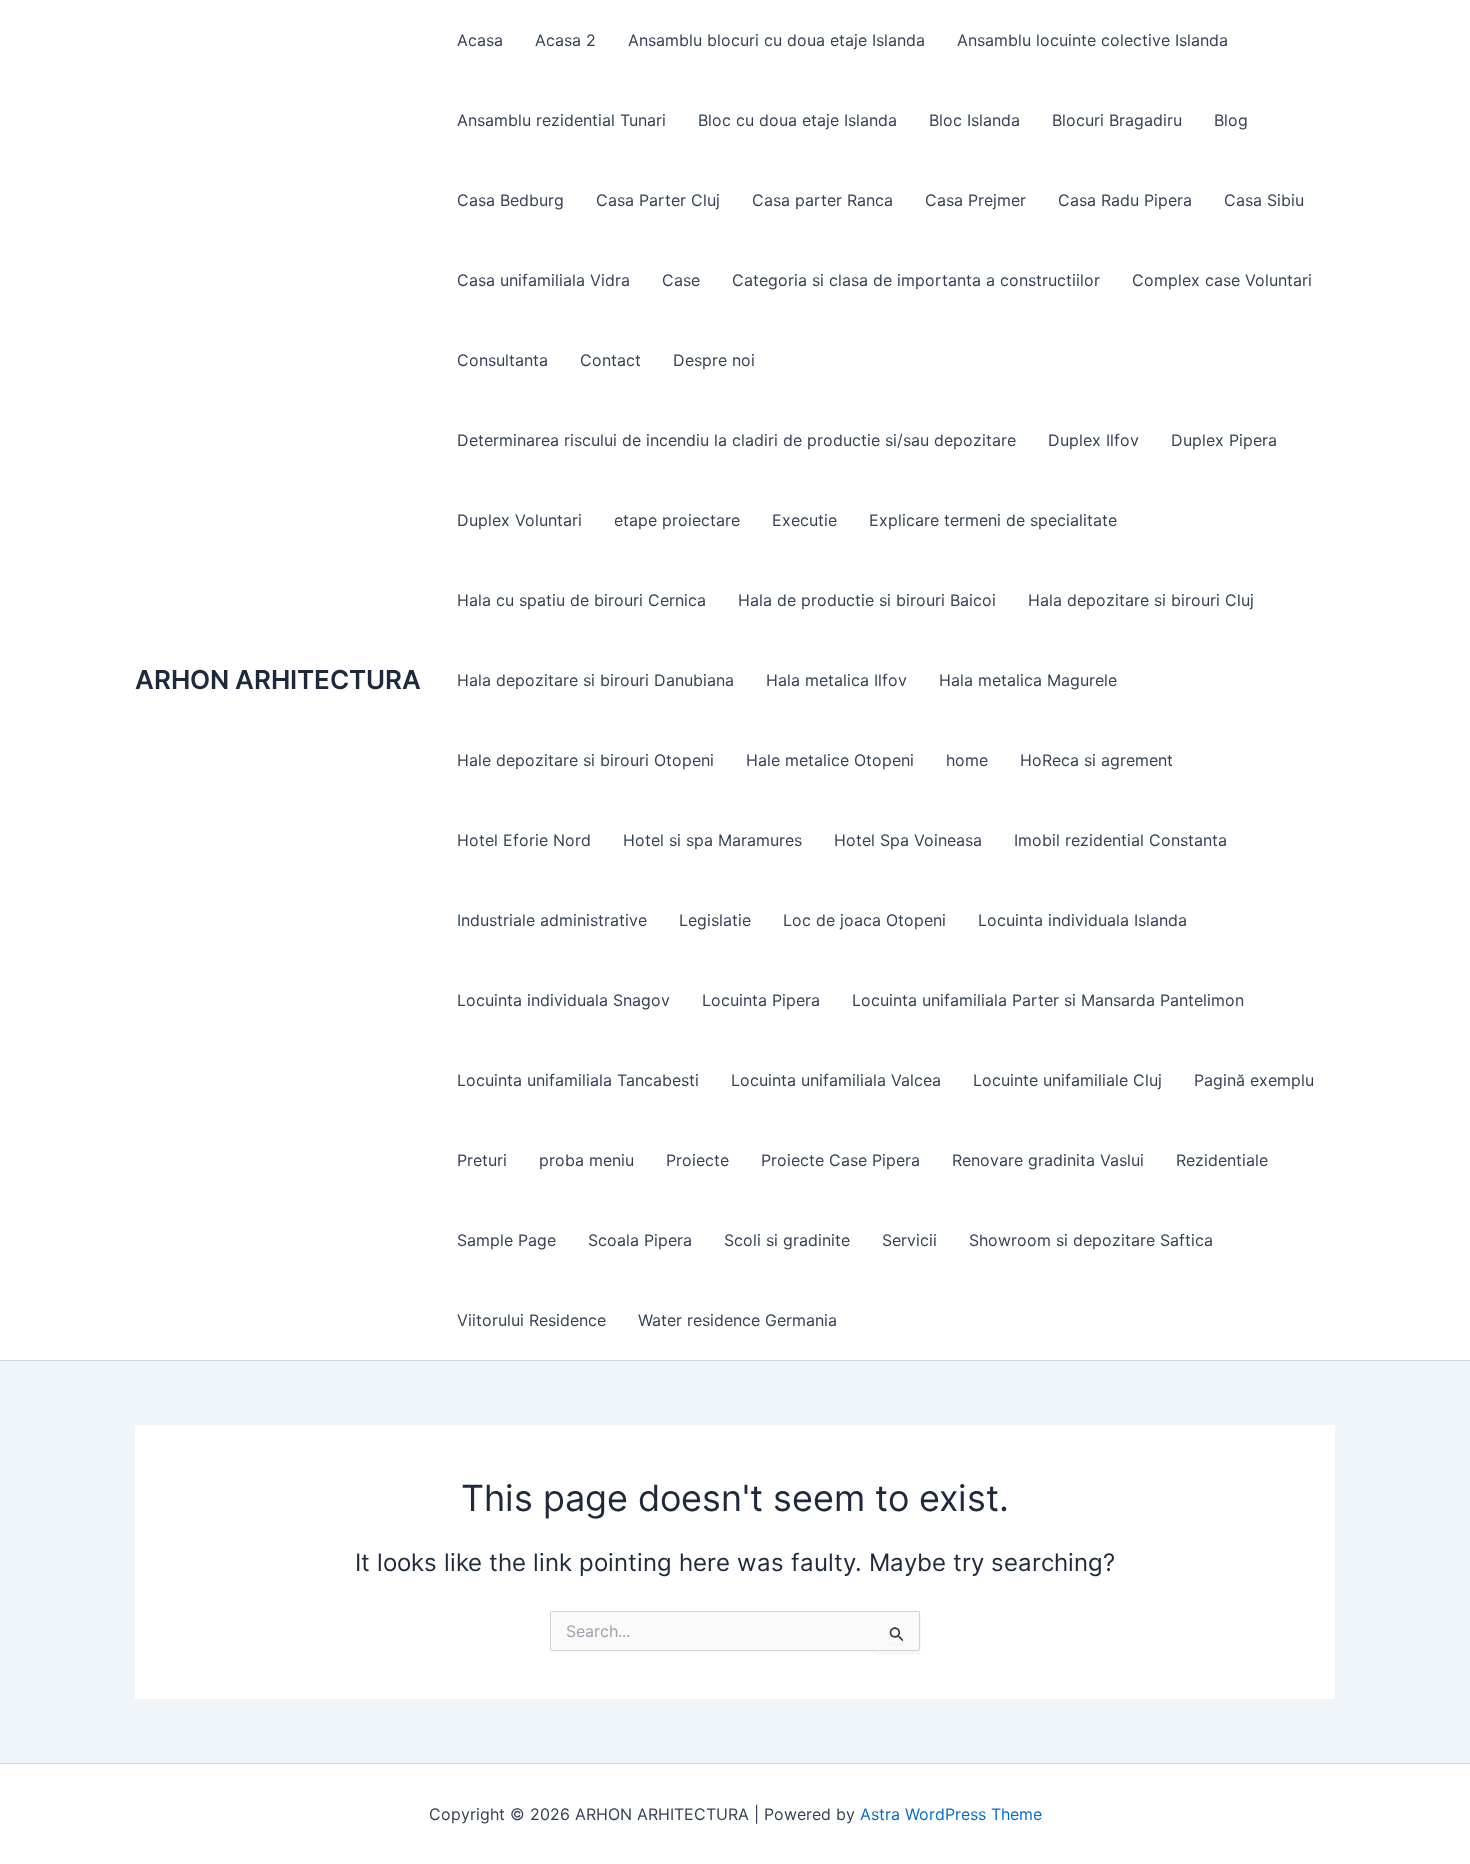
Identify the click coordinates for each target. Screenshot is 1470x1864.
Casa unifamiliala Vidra (543, 280)
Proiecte (697, 1160)
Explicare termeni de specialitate (993, 520)
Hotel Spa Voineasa (908, 840)
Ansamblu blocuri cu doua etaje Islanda (776, 40)
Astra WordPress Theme (951, 1814)
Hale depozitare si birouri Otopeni (585, 760)
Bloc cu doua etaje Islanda (797, 120)
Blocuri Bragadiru (1117, 120)
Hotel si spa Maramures (712, 840)
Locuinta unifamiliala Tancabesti (578, 1080)
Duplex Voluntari (519, 520)
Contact (610, 360)
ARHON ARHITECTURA (278, 679)
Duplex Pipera (1224, 440)
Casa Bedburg (510, 200)
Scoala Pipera (640, 1240)
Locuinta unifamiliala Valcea (836, 1080)
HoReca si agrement (1096, 760)
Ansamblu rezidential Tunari (561, 120)
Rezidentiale (1222, 1160)
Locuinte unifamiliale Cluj (1067, 1080)
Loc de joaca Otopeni (864, 920)
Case (681, 280)
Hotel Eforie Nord (524, 840)
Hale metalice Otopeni (830, 760)
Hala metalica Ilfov (836, 680)
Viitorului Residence (531, 1320)
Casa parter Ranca (822, 200)
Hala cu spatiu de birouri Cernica (581, 600)
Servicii (909, 1240)
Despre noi (714, 360)
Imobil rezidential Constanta (1120, 840)
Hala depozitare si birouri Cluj (1141, 600)
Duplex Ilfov (1093, 440)
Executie (804, 520)
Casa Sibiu (1264, 200)
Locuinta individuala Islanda (1082, 920)
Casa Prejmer (975, 200)
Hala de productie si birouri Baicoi (867, 600)
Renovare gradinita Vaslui (1048, 1160)
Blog (1231, 120)
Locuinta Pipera (761, 1000)
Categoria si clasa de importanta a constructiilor (916, 280)
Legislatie (715, 920)
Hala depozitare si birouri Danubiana (595, 680)
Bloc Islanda (974, 120)
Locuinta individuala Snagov (563, 1000)
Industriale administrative (552, 920)
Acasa (480, 40)
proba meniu (586, 1160)
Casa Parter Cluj (658, 200)
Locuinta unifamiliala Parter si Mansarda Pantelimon (1048, 1000)
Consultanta (502, 360)
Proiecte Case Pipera (840, 1160)
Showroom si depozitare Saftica (1091, 1240)
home (967, 760)
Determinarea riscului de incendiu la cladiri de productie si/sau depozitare (736, 440)
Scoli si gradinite (787, 1240)
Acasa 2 (565, 40)
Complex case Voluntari (1222, 280)
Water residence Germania (737, 1320)
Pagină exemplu (1254, 1080)
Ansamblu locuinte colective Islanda (1092, 40)
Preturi (482, 1160)
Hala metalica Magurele (1028, 680)
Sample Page (506, 1240)
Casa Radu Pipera (1125, 200)
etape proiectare (677, 520)
